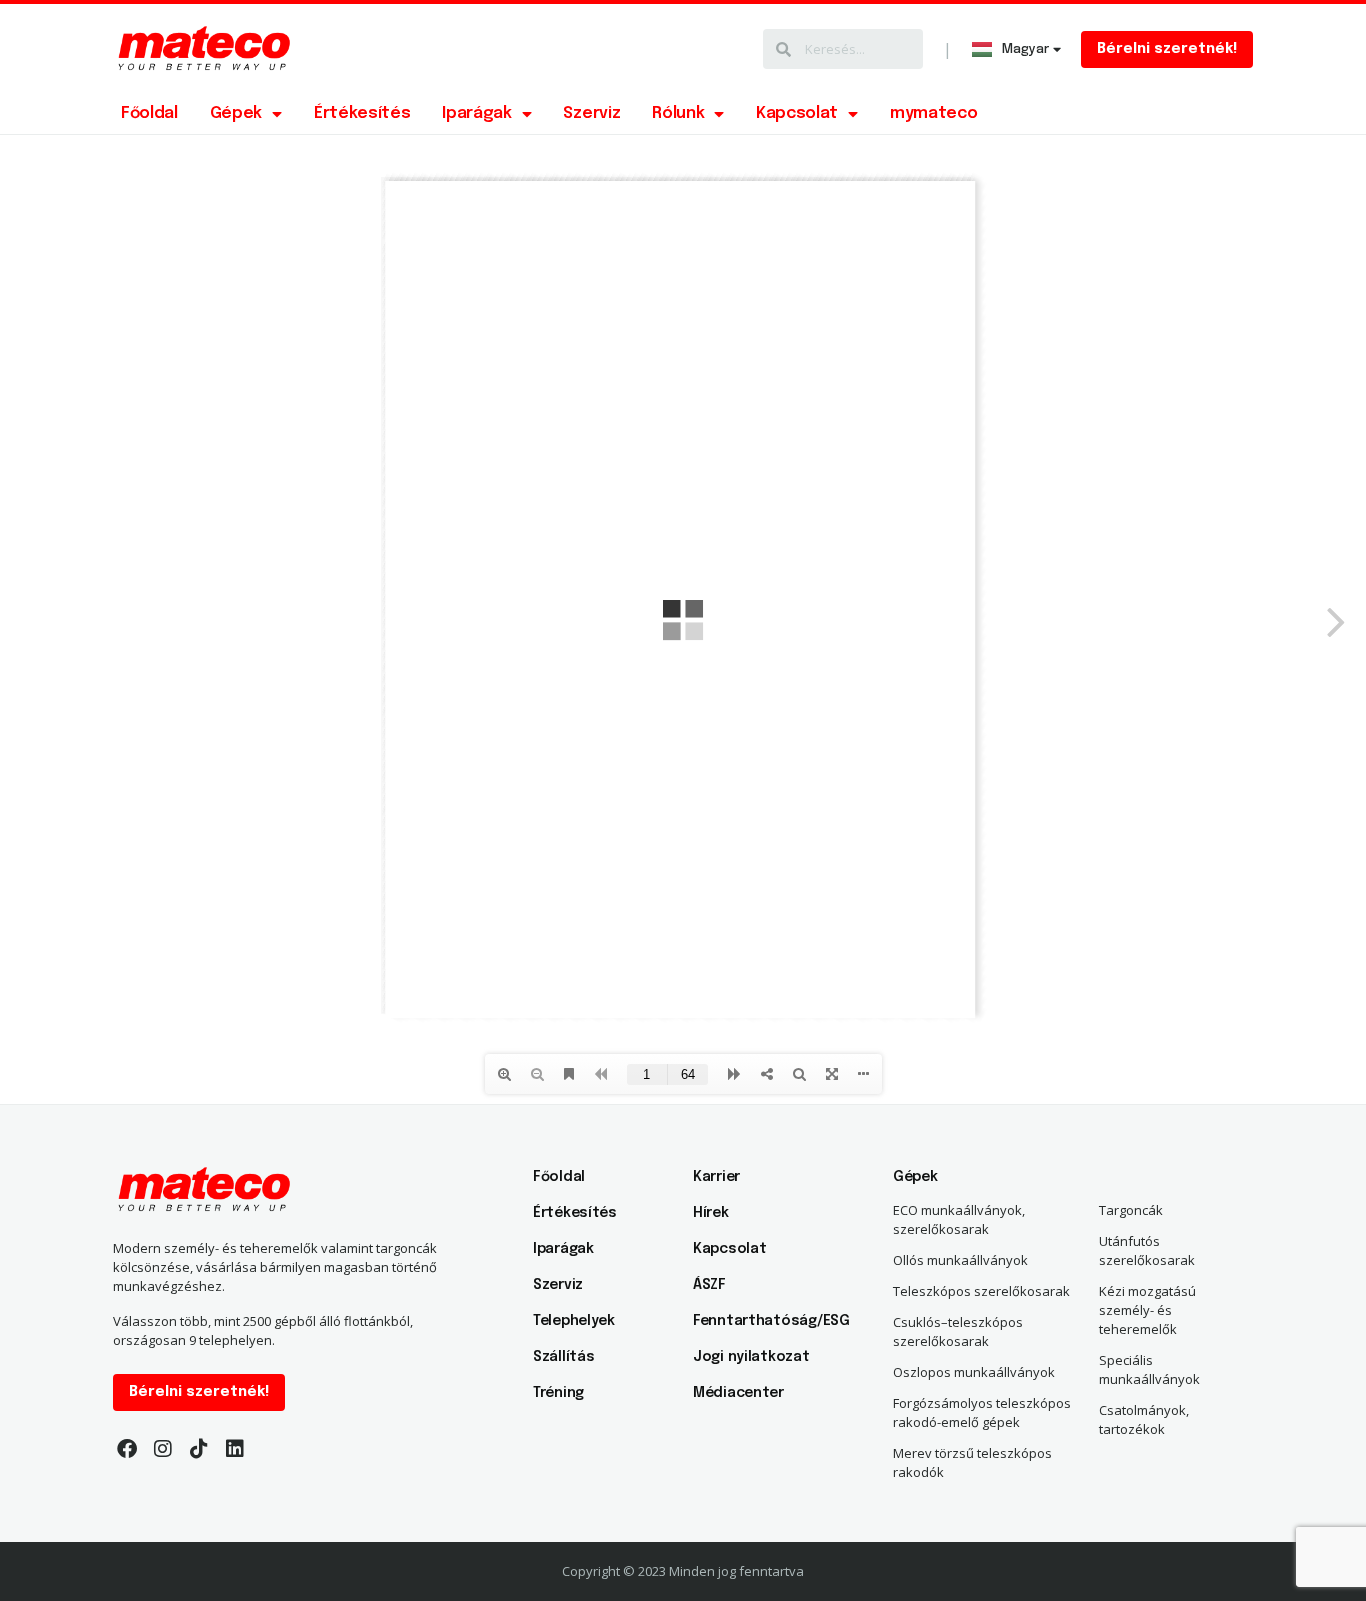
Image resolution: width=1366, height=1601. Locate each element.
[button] (1167, 49)
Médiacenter (738, 1393)
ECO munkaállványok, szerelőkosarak (959, 1219)
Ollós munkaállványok (960, 1260)
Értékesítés (362, 113)
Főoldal (149, 113)
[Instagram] (163, 1449)
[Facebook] (127, 1449)
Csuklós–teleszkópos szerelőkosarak (958, 1331)
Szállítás (563, 1357)
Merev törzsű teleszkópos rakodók (972, 1462)
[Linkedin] (235, 1449)
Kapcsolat (797, 113)
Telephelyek (574, 1321)
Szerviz (591, 113)
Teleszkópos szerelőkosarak (981, 1291)
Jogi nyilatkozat (751, 1357)
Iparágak (476, 113)
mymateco (933, 113)
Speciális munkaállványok (1149, 1369)
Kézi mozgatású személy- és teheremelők (1147, 1310)
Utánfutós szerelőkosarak (1147, 1250)
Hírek (711, 1213)
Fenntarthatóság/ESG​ (763, 1321)
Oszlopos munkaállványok (974, 1372)
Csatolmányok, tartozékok (1144, 1419)
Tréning (558, 1393)
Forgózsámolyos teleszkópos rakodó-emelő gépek (982, 1412)
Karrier (716, 1177)
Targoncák (1131, 1210)
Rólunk (678, 113)
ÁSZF (709, 1285)
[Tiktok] (199, 1449)
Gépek (236, 113)
